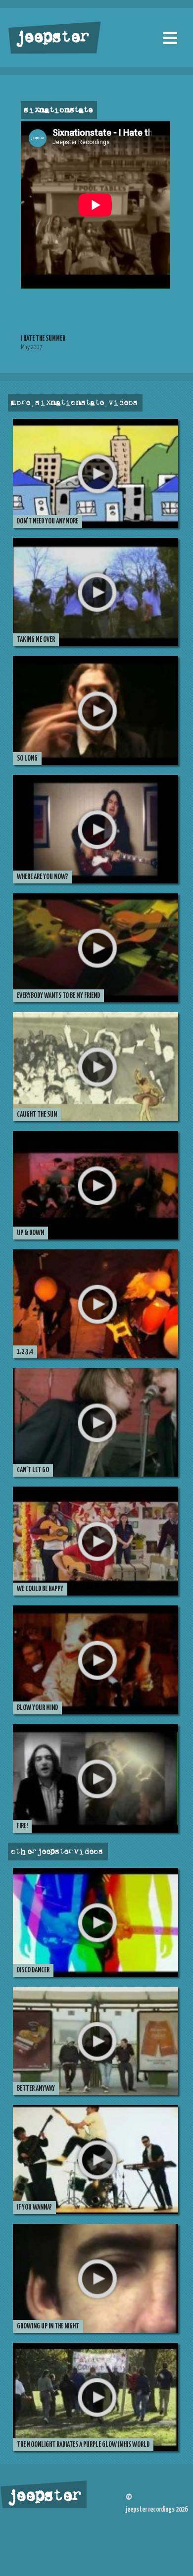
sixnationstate (58, 110)
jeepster (51, 38)
